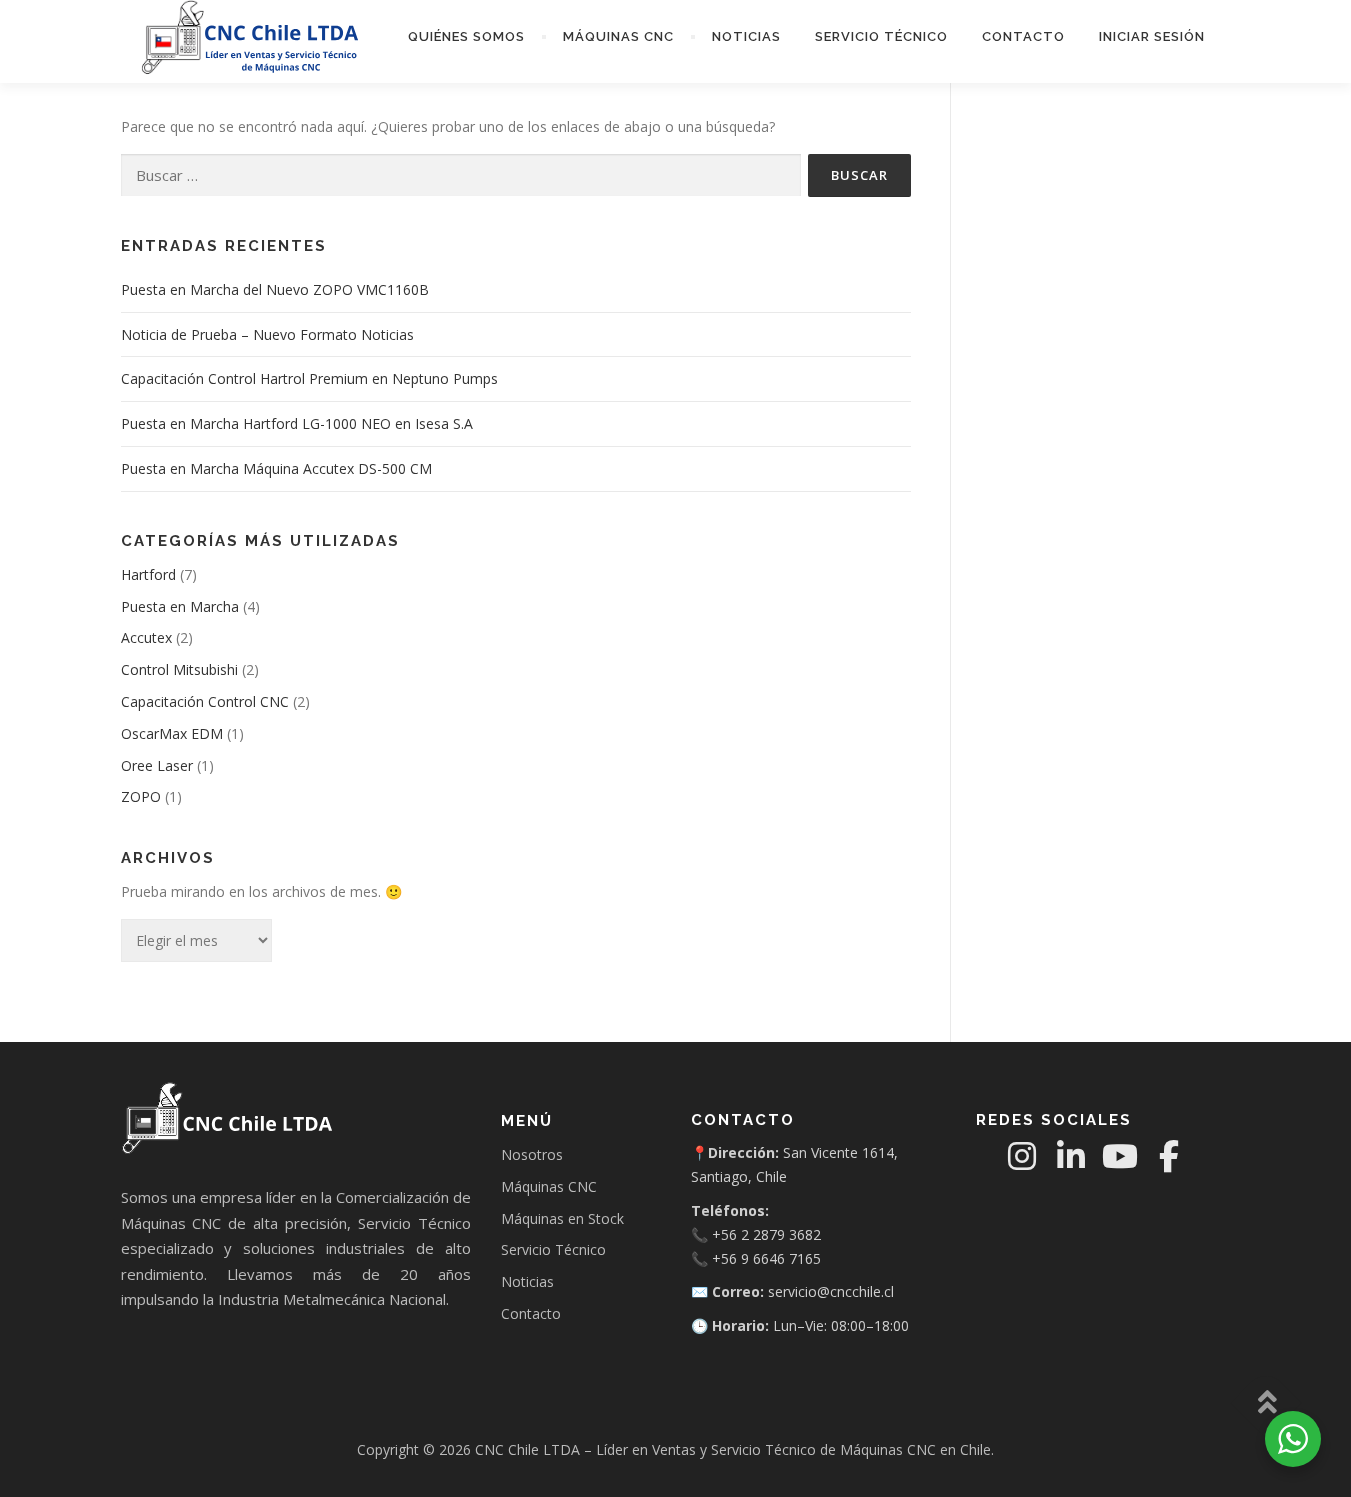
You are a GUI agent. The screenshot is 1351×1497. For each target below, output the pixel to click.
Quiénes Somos (466, 36)
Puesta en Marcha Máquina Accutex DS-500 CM (276, 468)
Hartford (148, 574)
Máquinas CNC (618, 36)
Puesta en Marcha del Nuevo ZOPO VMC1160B (275, 289)
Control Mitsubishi (179, 669)
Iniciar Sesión (1152, 36)
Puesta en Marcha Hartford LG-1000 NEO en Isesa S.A (297, 423)
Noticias (746, 36)
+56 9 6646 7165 (766, 1258)
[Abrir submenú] (544, 37)
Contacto (1023, 36)
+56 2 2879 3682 (766, 1234)
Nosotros (532, 1154)
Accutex (146, 637)
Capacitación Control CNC (205, 701)
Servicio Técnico (881, 36)
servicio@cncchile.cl (831, 1291)
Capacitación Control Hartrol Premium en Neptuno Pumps (309, 378)
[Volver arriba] (1266, 1403)
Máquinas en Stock (562, 1218)
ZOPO (141, 796)
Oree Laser (157, 765)
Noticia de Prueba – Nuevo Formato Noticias (267, 334)
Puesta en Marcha (180, 606)
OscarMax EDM (172, 733)
